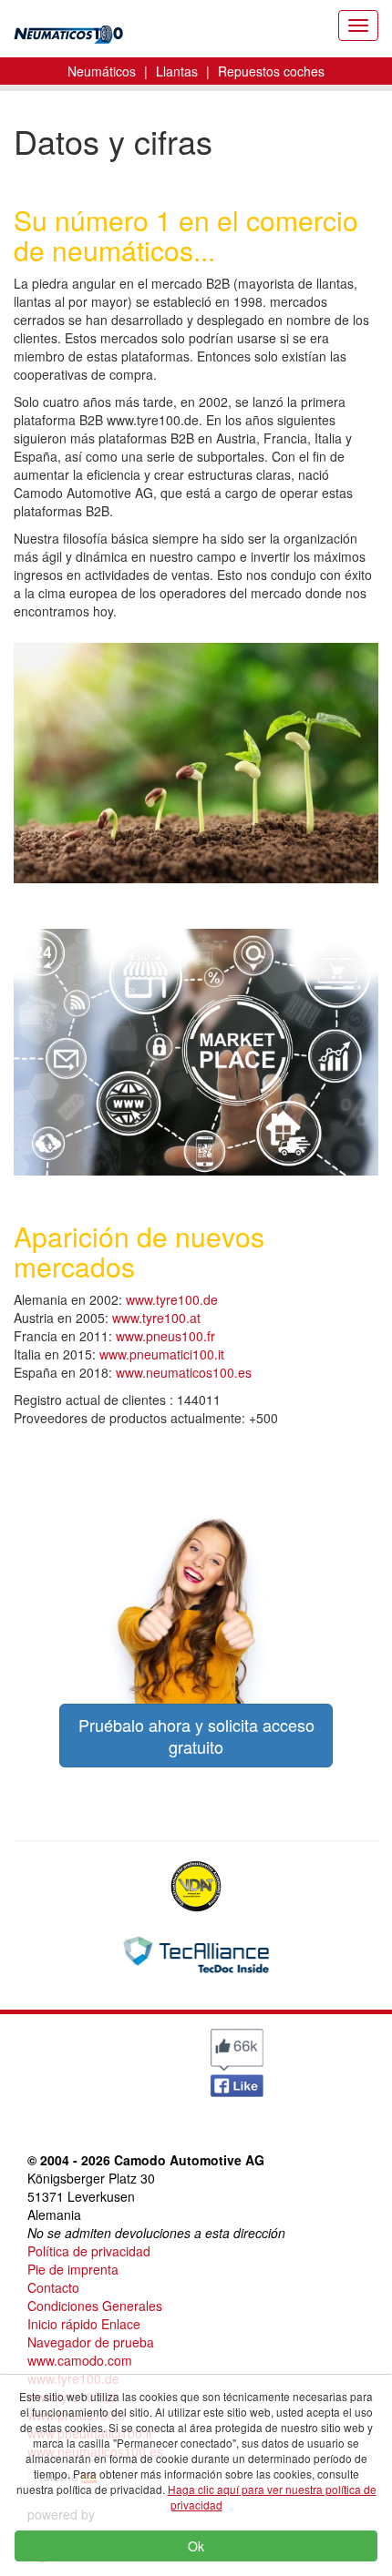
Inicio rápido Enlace (84, 2324)
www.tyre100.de (172, 1299)
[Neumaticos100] (68, 29)
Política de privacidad (89, 2251)
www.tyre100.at (156, 1318)
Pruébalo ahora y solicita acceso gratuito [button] (196, 1736)
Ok (196, 2546)
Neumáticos (102, 71)
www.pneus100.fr (165, 1336)
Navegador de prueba (91, 2342)
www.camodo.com (80, 2360)
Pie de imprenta (73, 2269)
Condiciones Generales (95, 2306)
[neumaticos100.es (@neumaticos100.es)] (59, 2058)
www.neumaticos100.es (184, 1372)
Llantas (177, 71)
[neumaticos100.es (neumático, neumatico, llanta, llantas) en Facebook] (237, 2061)
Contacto (53, 2287)
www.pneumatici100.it (162, 1354)
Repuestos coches (271, 71)
